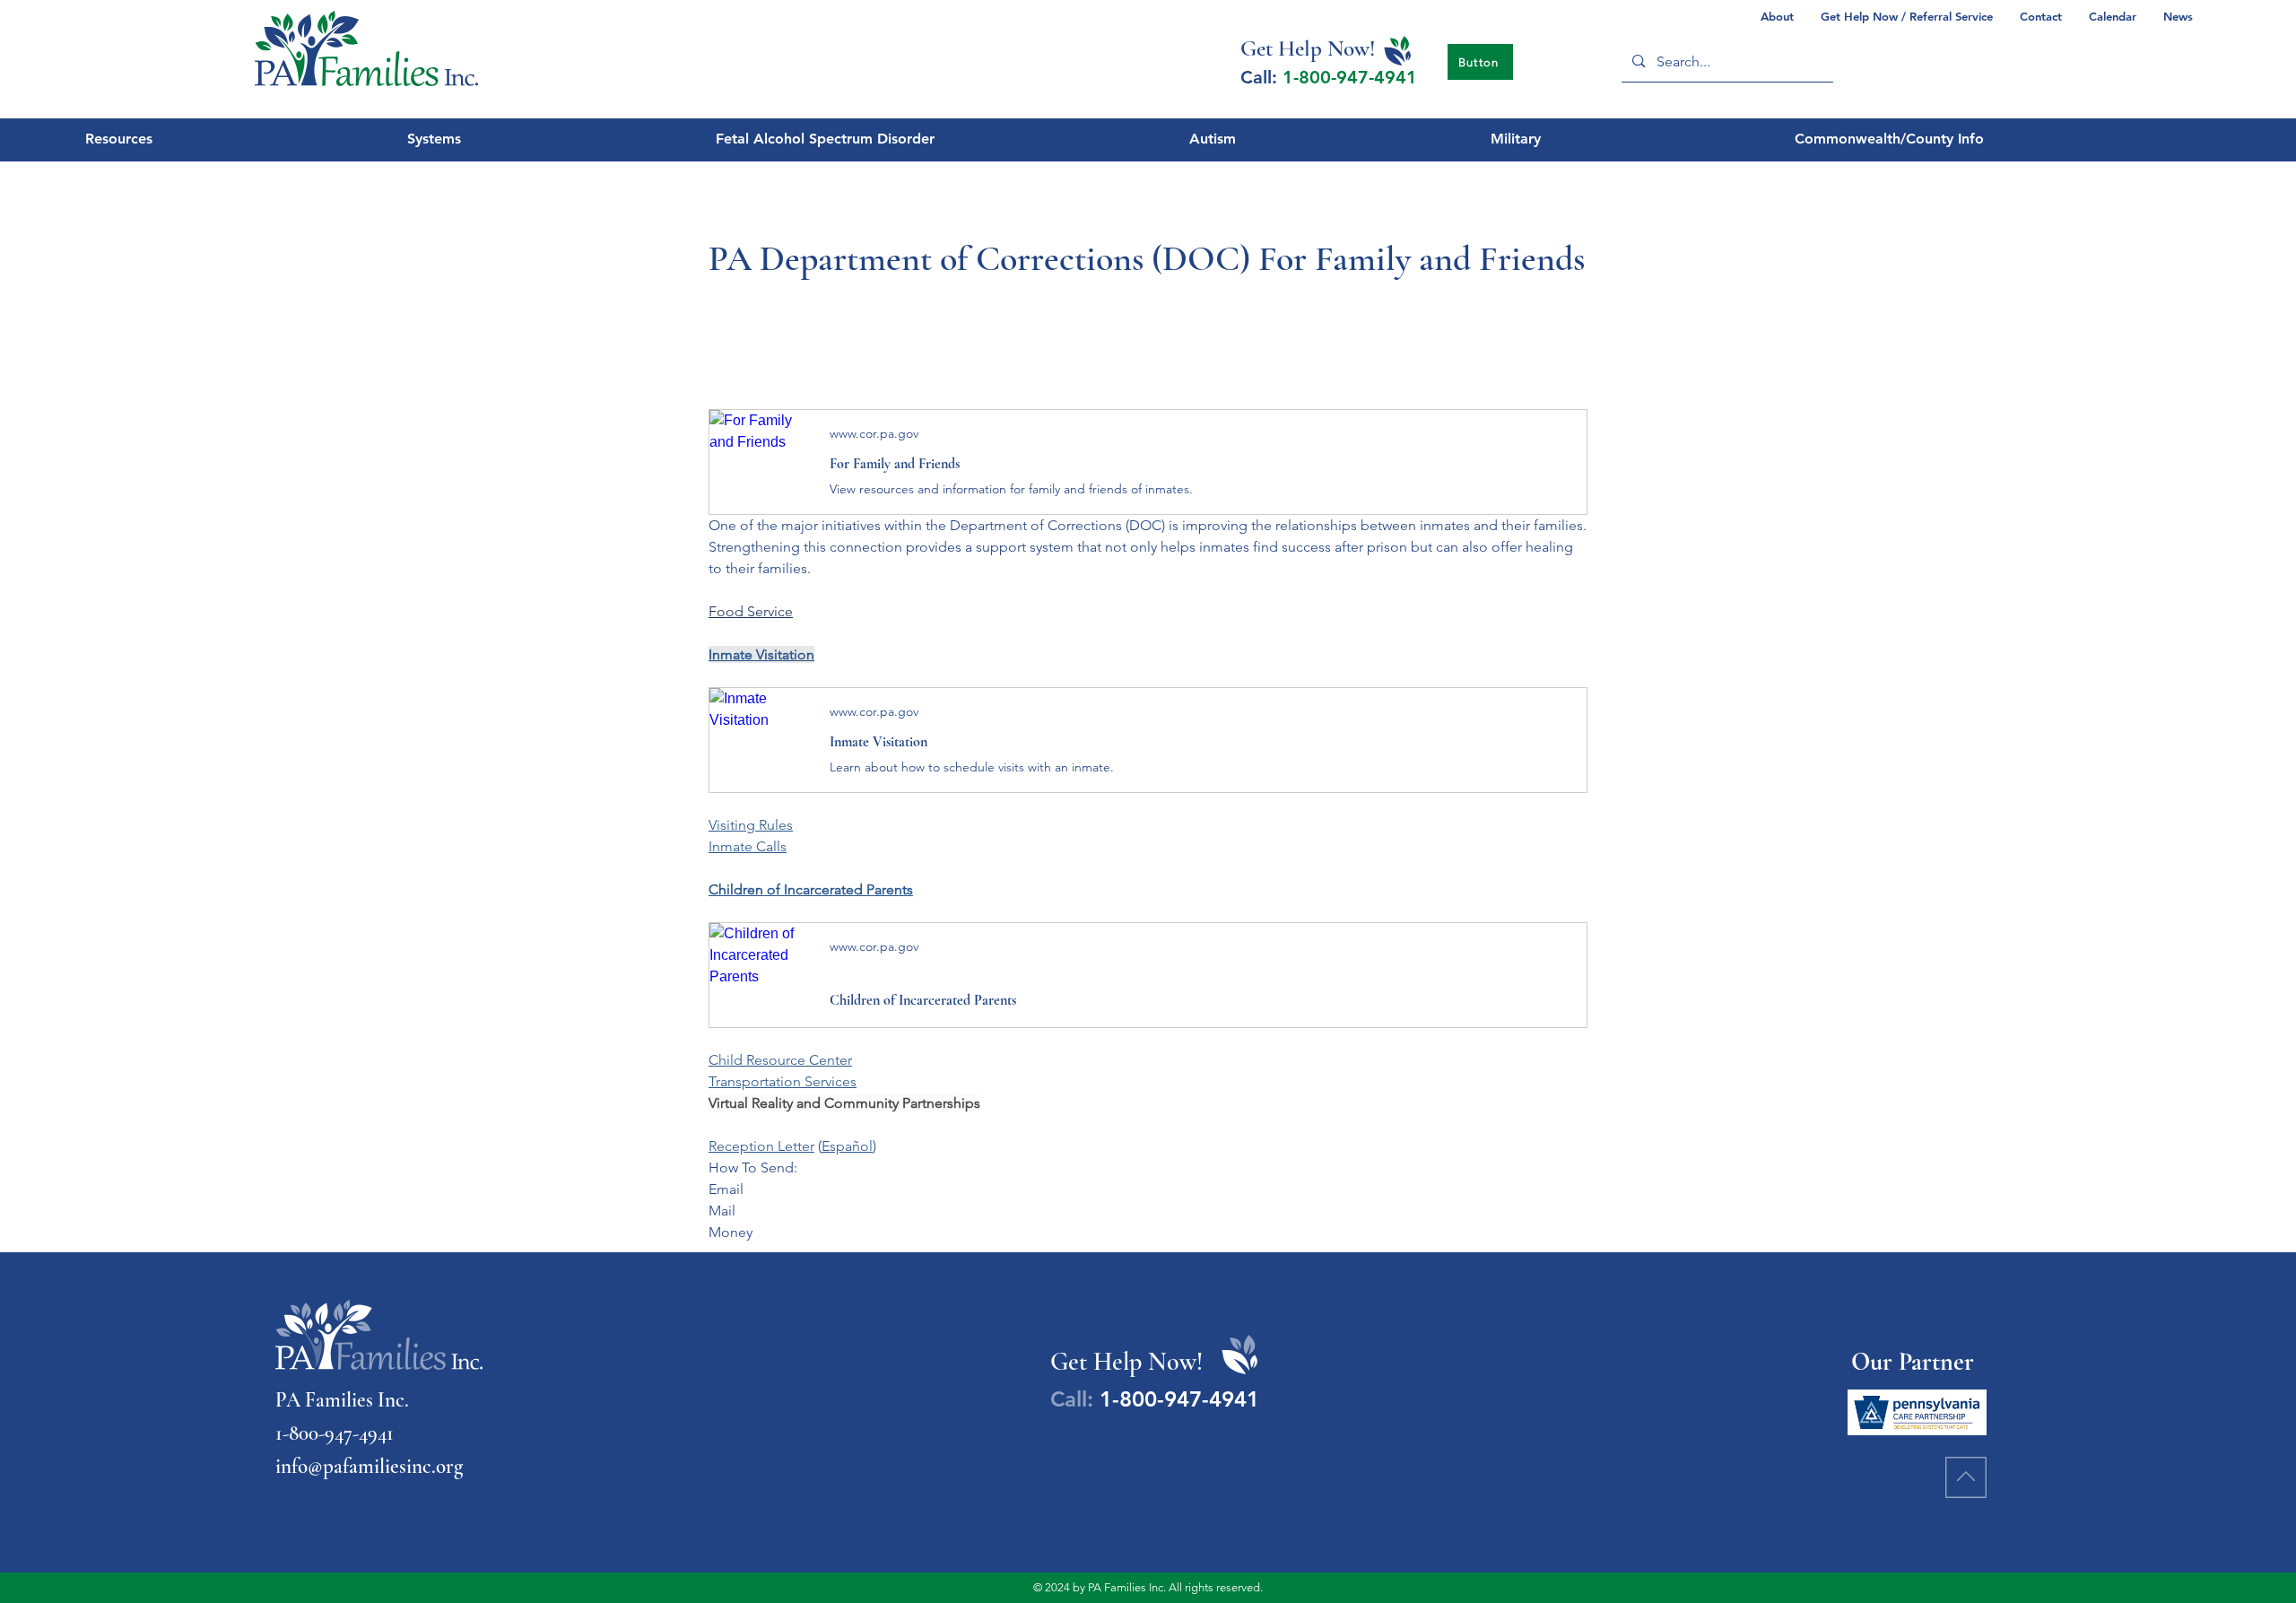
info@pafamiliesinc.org (369, 1467)
